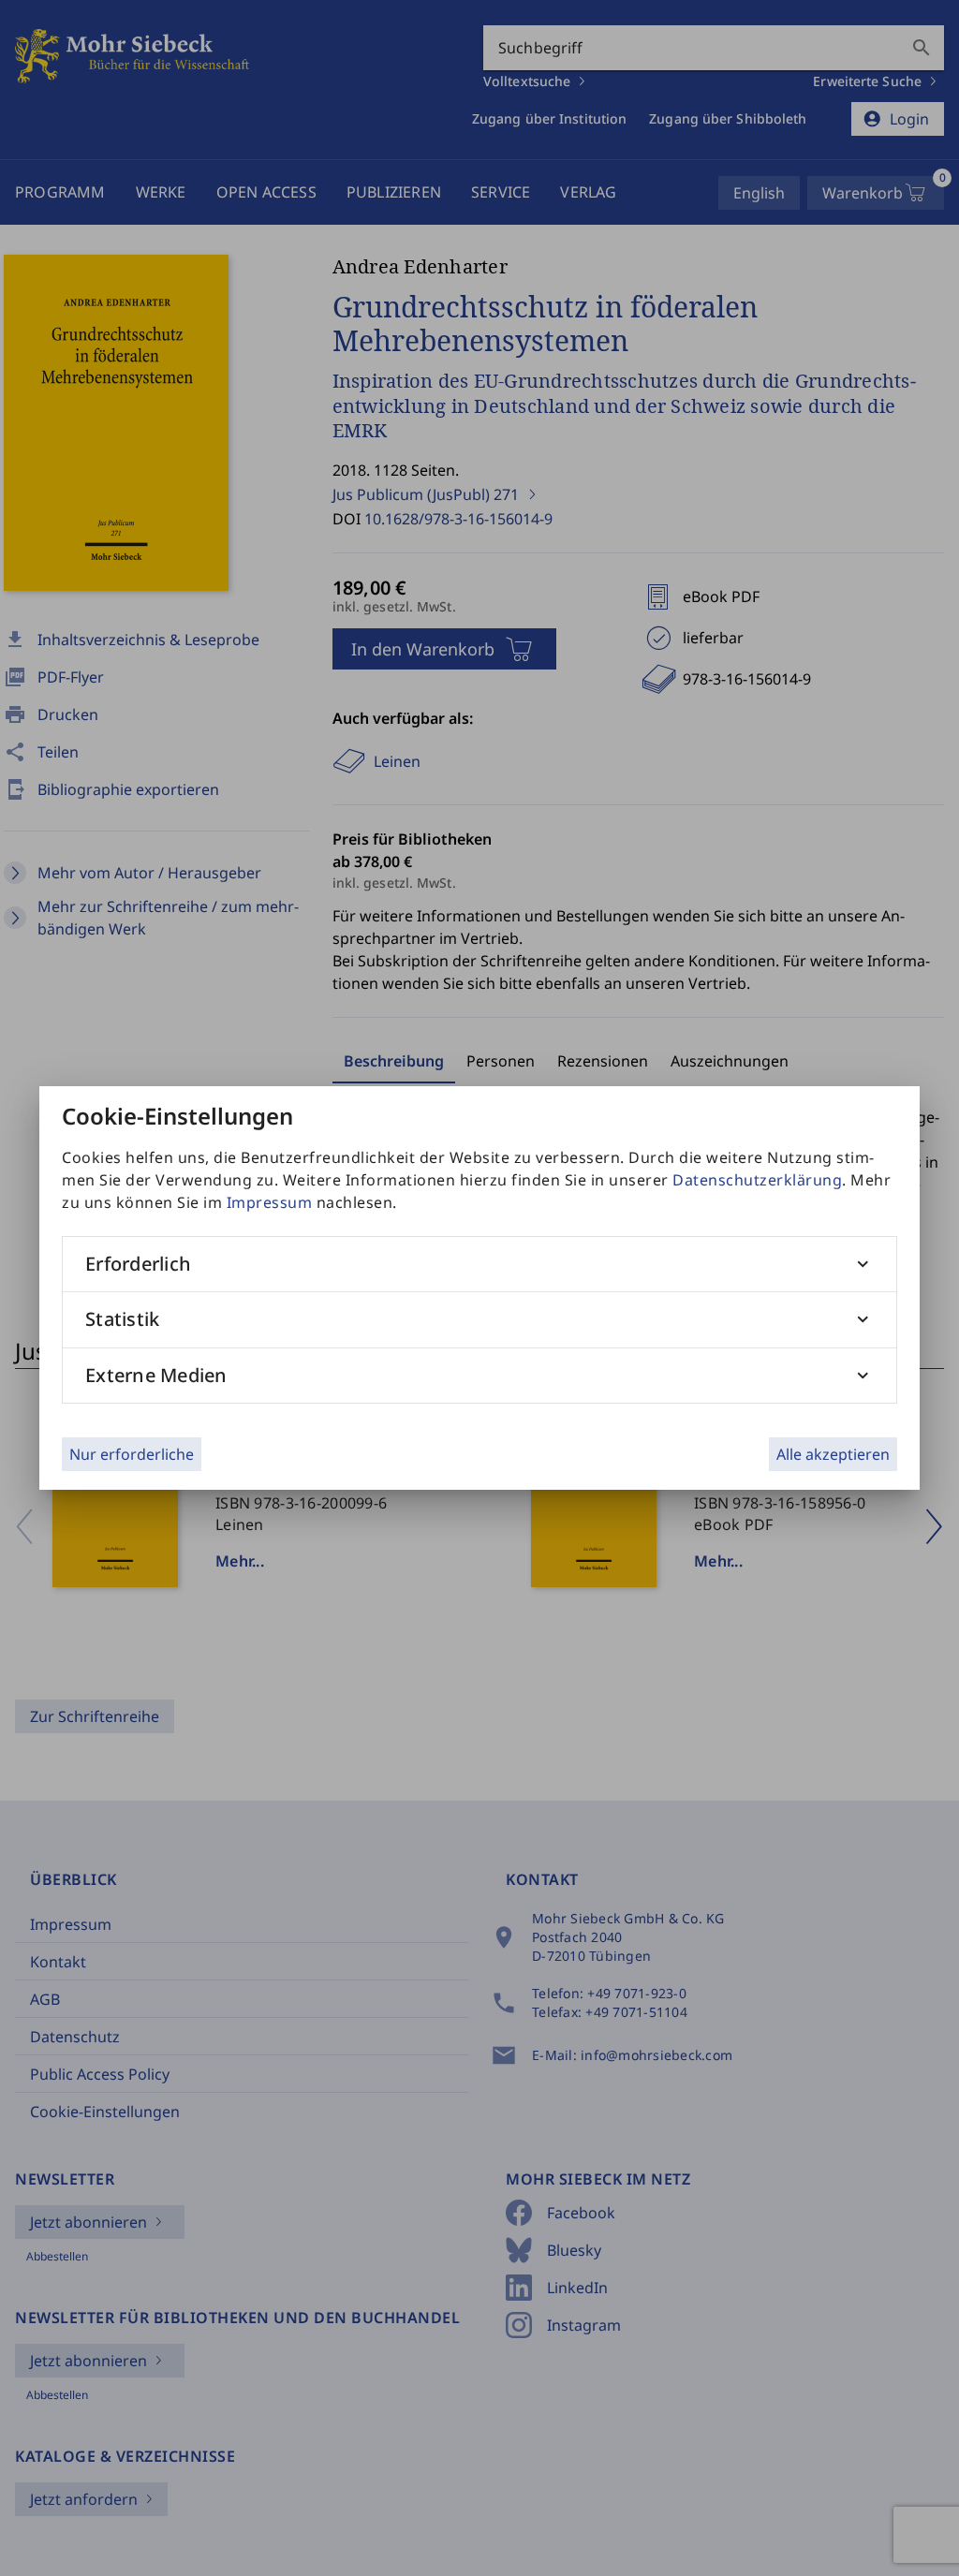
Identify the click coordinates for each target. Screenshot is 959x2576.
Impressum (270, 1202)
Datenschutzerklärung (757, 1180)
